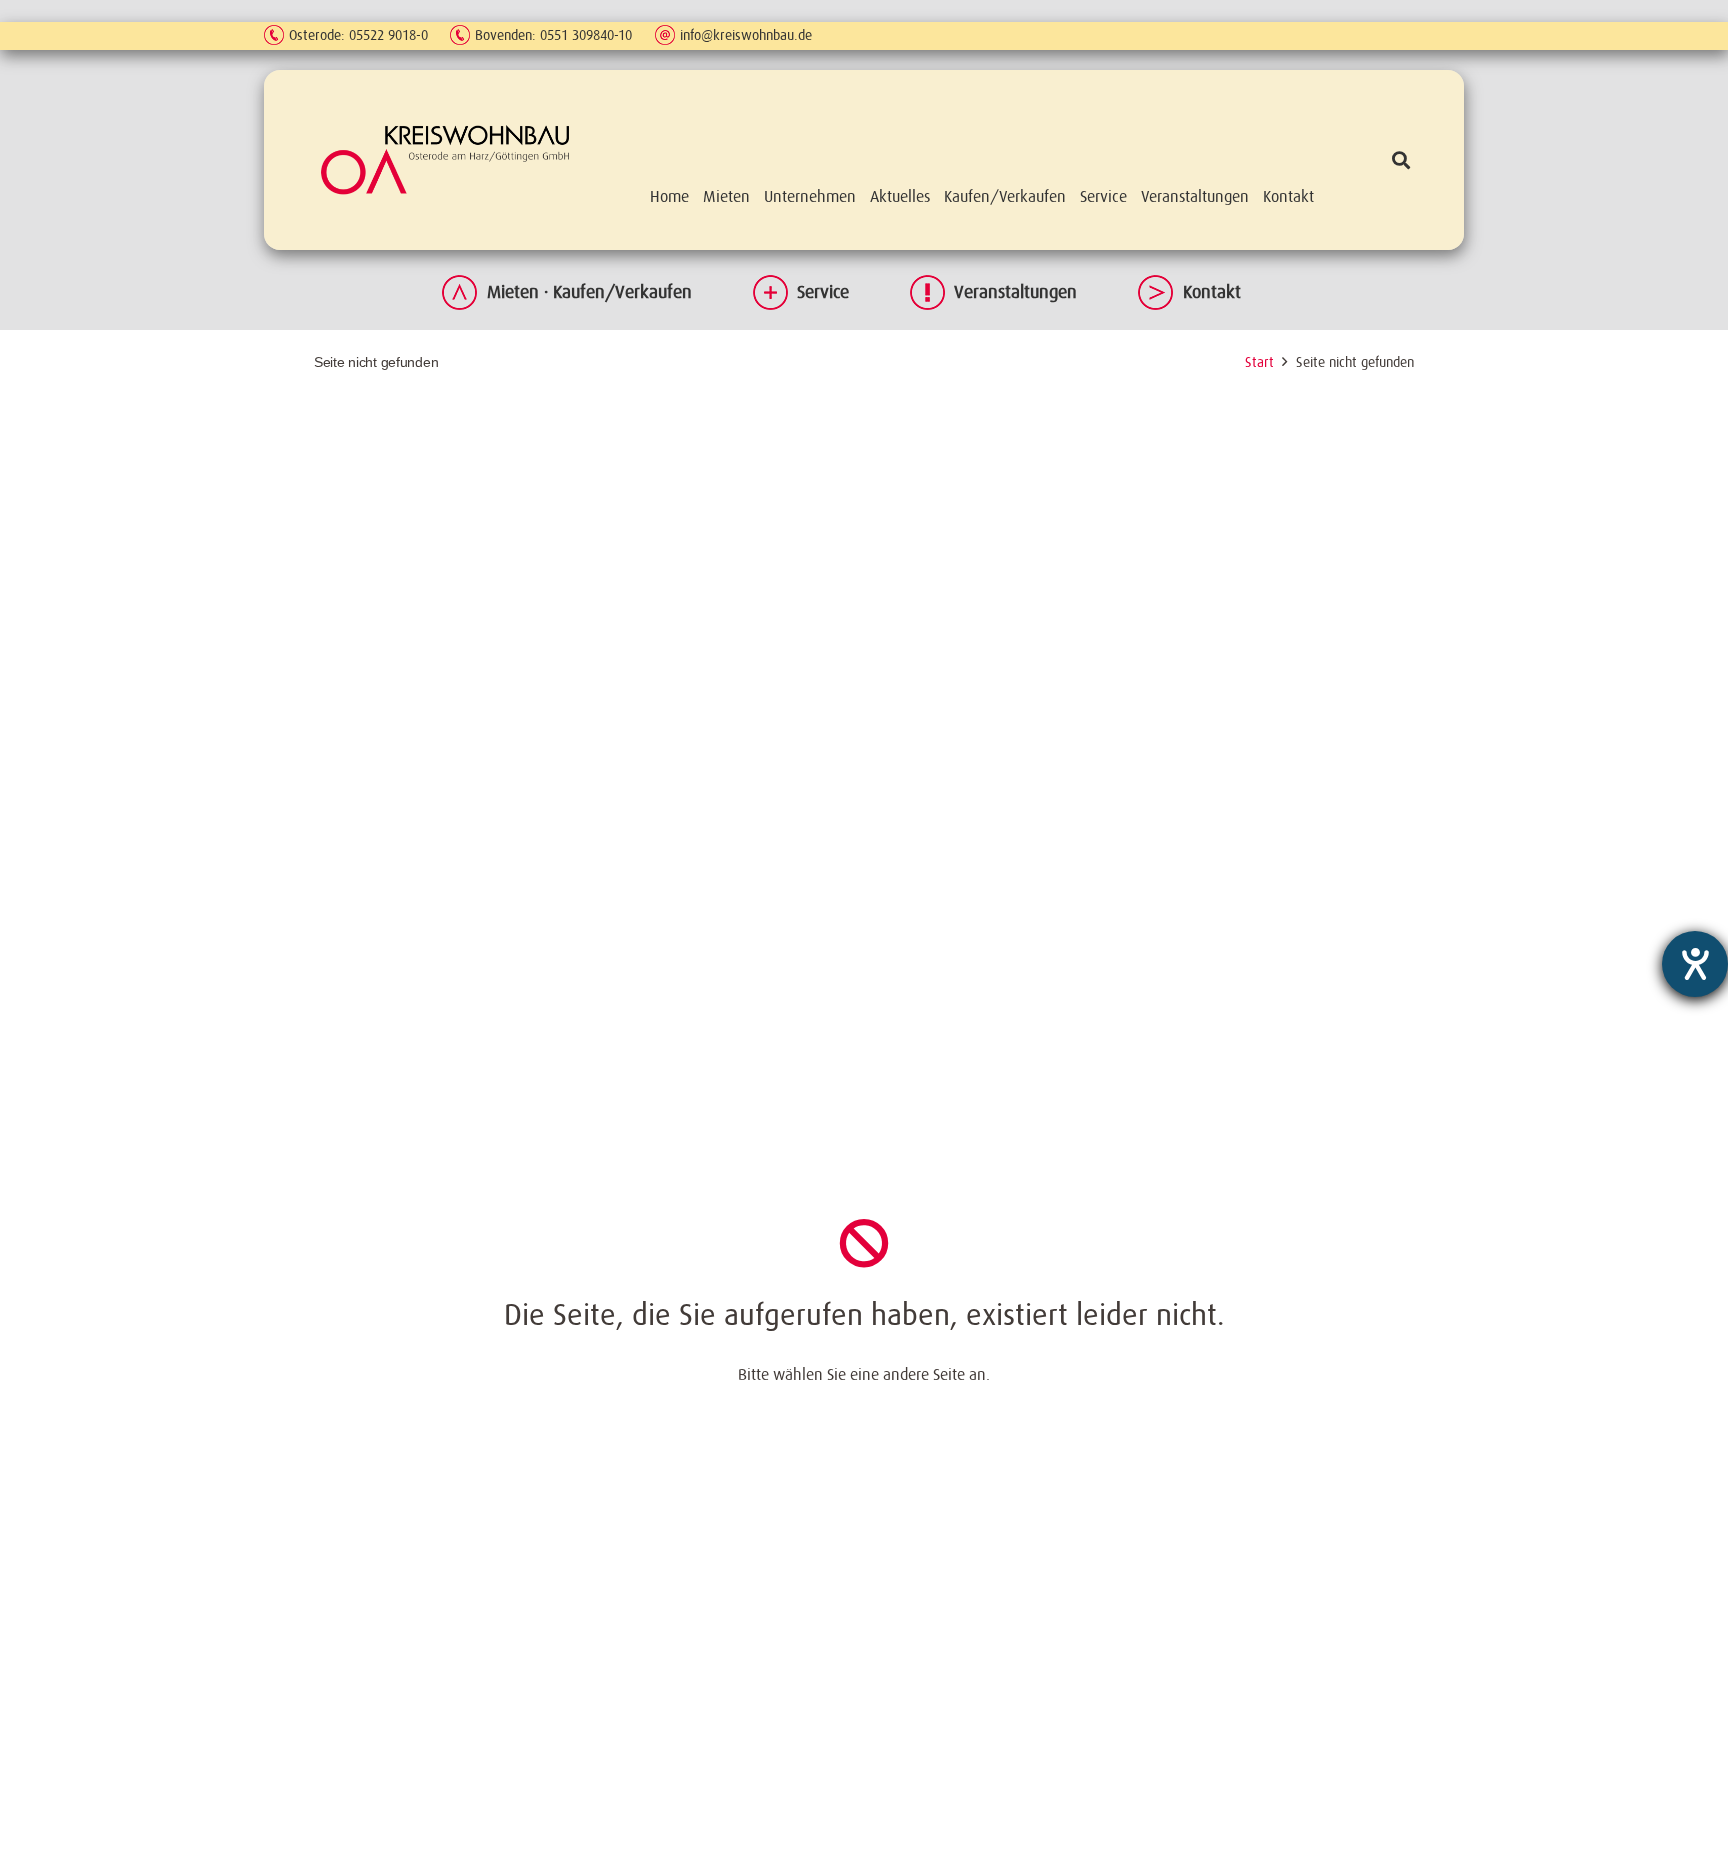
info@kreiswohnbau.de (746, 35)
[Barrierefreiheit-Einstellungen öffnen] (1695, 964)
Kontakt (1212, 292)
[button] (1401, 160)
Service (823, 292)
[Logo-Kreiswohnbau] (445, 159)
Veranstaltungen (1015, 292)
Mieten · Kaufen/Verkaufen (589, 292)
